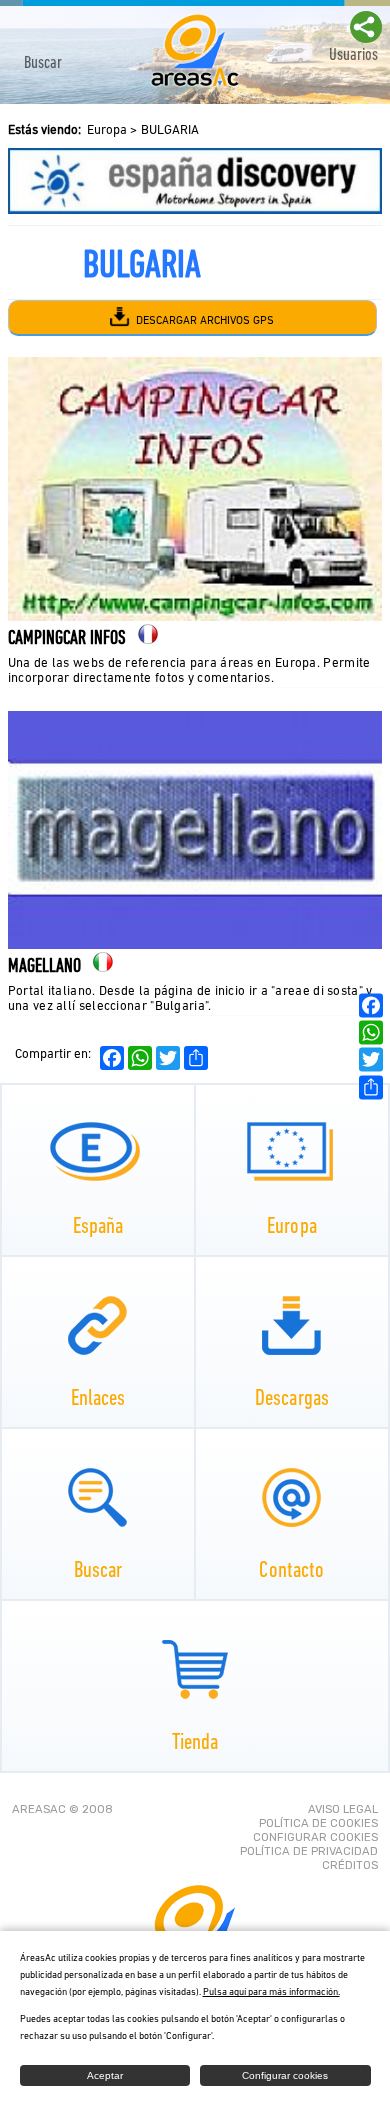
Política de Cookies (318, 1823)
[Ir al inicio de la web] (195, 84)
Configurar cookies (315, 1837)
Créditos (350, 1865)
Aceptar (105, 2075)
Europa (107, 130)
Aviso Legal (343, 1809)
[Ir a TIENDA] (195, 1669)
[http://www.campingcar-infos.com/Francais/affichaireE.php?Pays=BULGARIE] (195, 617)
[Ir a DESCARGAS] (292, 1325)
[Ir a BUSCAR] (98, 1497)
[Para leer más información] (195, 181)
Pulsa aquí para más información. (271, 1992)
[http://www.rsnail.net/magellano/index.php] (195, 945)
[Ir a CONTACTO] (292, 1497)
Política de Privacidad (309, 1851)
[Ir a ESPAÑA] (98, 1153)
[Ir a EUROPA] (292, 1153)
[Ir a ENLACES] (98, 1325)
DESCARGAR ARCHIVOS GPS (203, 321)
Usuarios (353, 55)
